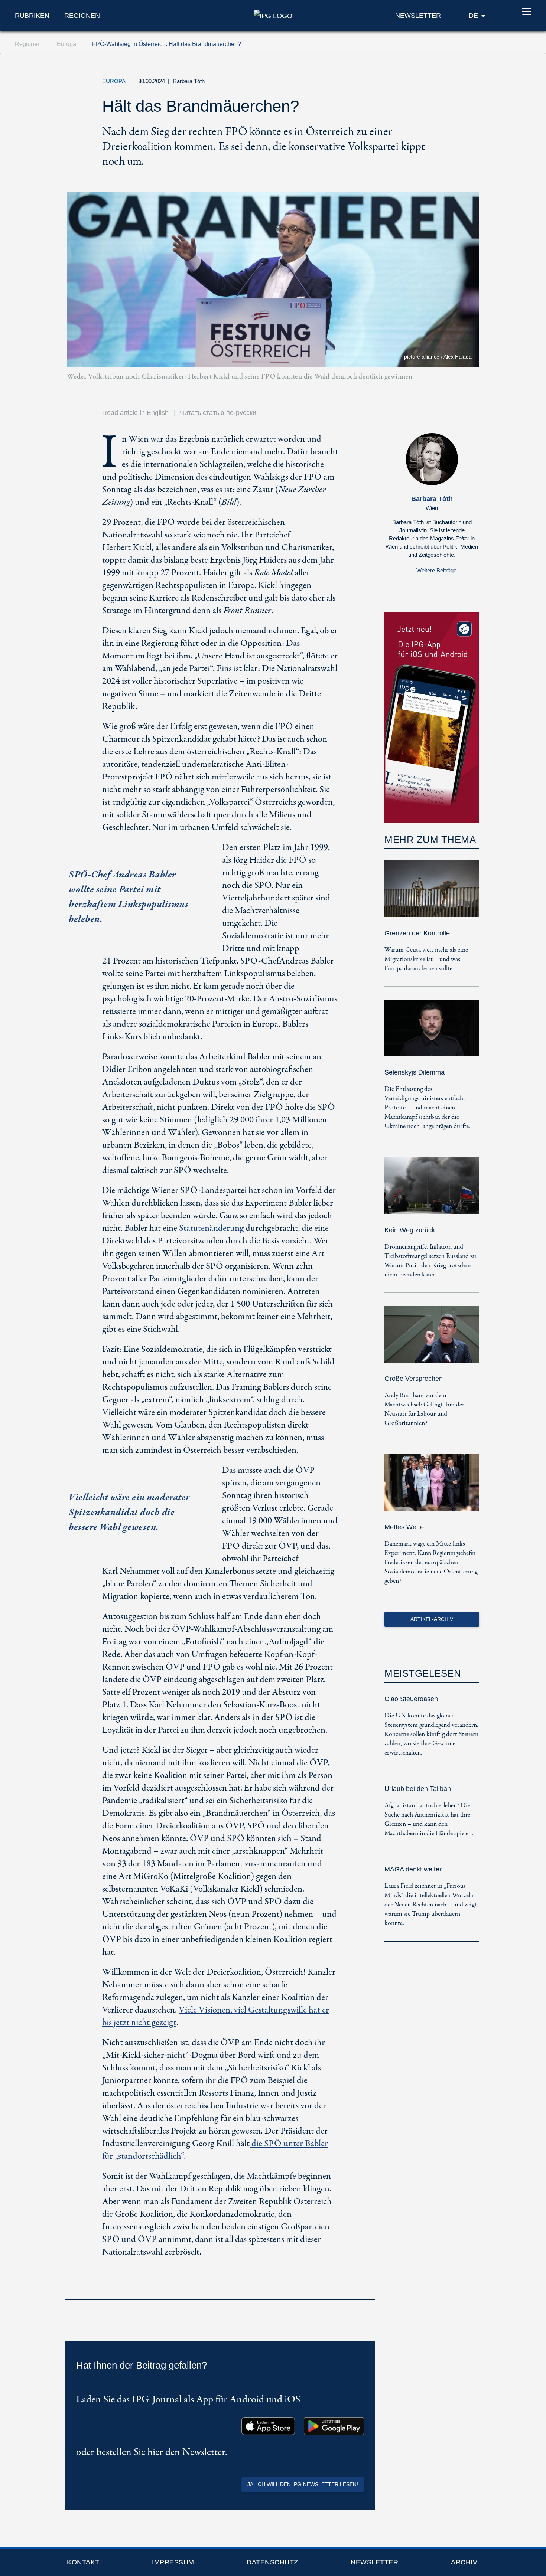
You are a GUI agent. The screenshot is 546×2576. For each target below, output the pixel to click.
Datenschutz (272, 2562)
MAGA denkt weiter (413, 1869)
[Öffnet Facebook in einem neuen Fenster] (417, 83)
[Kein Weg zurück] (432, 1191)
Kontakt (83, 2562)
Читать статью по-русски (218, 413)
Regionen (82, 16)
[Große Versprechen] (432, 1339)
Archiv (464, 2562)
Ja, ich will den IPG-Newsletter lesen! (303, 2484)
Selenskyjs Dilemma (415, 1072)
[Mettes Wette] (432, 1488)
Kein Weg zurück (410, 1230)
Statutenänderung (211, 1228)
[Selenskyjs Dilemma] (432, 1033)
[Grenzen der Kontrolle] (432, 894)
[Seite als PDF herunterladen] (367, 2289)
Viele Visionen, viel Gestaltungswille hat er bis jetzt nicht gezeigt (216, 2016)
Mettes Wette (404, 1527)
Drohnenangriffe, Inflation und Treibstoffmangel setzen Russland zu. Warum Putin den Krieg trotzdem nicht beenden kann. (431, 1261)
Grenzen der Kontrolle (417, 933)
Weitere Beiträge (436, 570)
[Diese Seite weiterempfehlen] (435, 83)
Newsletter (374, 2562)
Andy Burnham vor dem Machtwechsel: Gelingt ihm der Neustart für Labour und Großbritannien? (424, 1409)
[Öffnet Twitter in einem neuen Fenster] (400, 83)
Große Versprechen (414, 1379)
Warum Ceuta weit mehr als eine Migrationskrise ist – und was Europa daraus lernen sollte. (426, 959)
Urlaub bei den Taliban (418, 1789)
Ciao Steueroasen (411, 1699)
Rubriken (32, 16)
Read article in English (135, 413)
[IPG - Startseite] (273, 15)
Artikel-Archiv (432, 1619)
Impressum (173, 2562)
